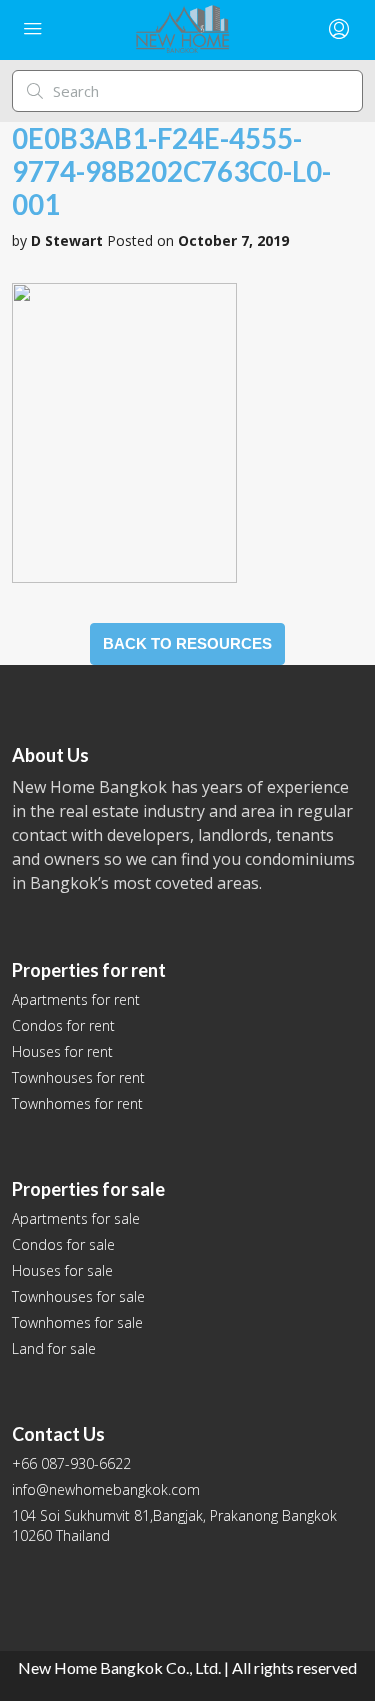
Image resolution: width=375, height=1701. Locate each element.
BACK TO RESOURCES (187, 643)
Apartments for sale (76, 1218)
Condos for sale (63, 1244)
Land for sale (54, 1348)
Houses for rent (62, 1051)
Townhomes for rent (77, 1103)
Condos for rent (63, 1025)
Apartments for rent (76, 999)
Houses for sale (62, 1270)
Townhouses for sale (78, 1296)
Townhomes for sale (77, 1322)
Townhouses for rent (78, 1077)
